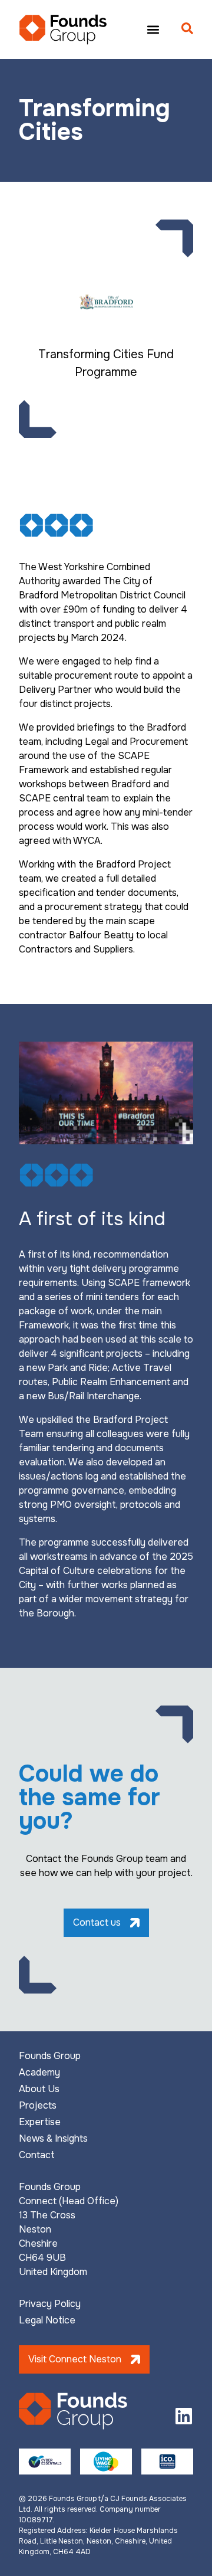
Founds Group (50, 2056)
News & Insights (53, 2139)
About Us (39, 2089)
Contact (37, 2155)
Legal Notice (47, 2320)
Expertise (40, 2122)
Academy (39, 2073)
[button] (153, 29)
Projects (38, 2106)
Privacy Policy (50, 2304)
